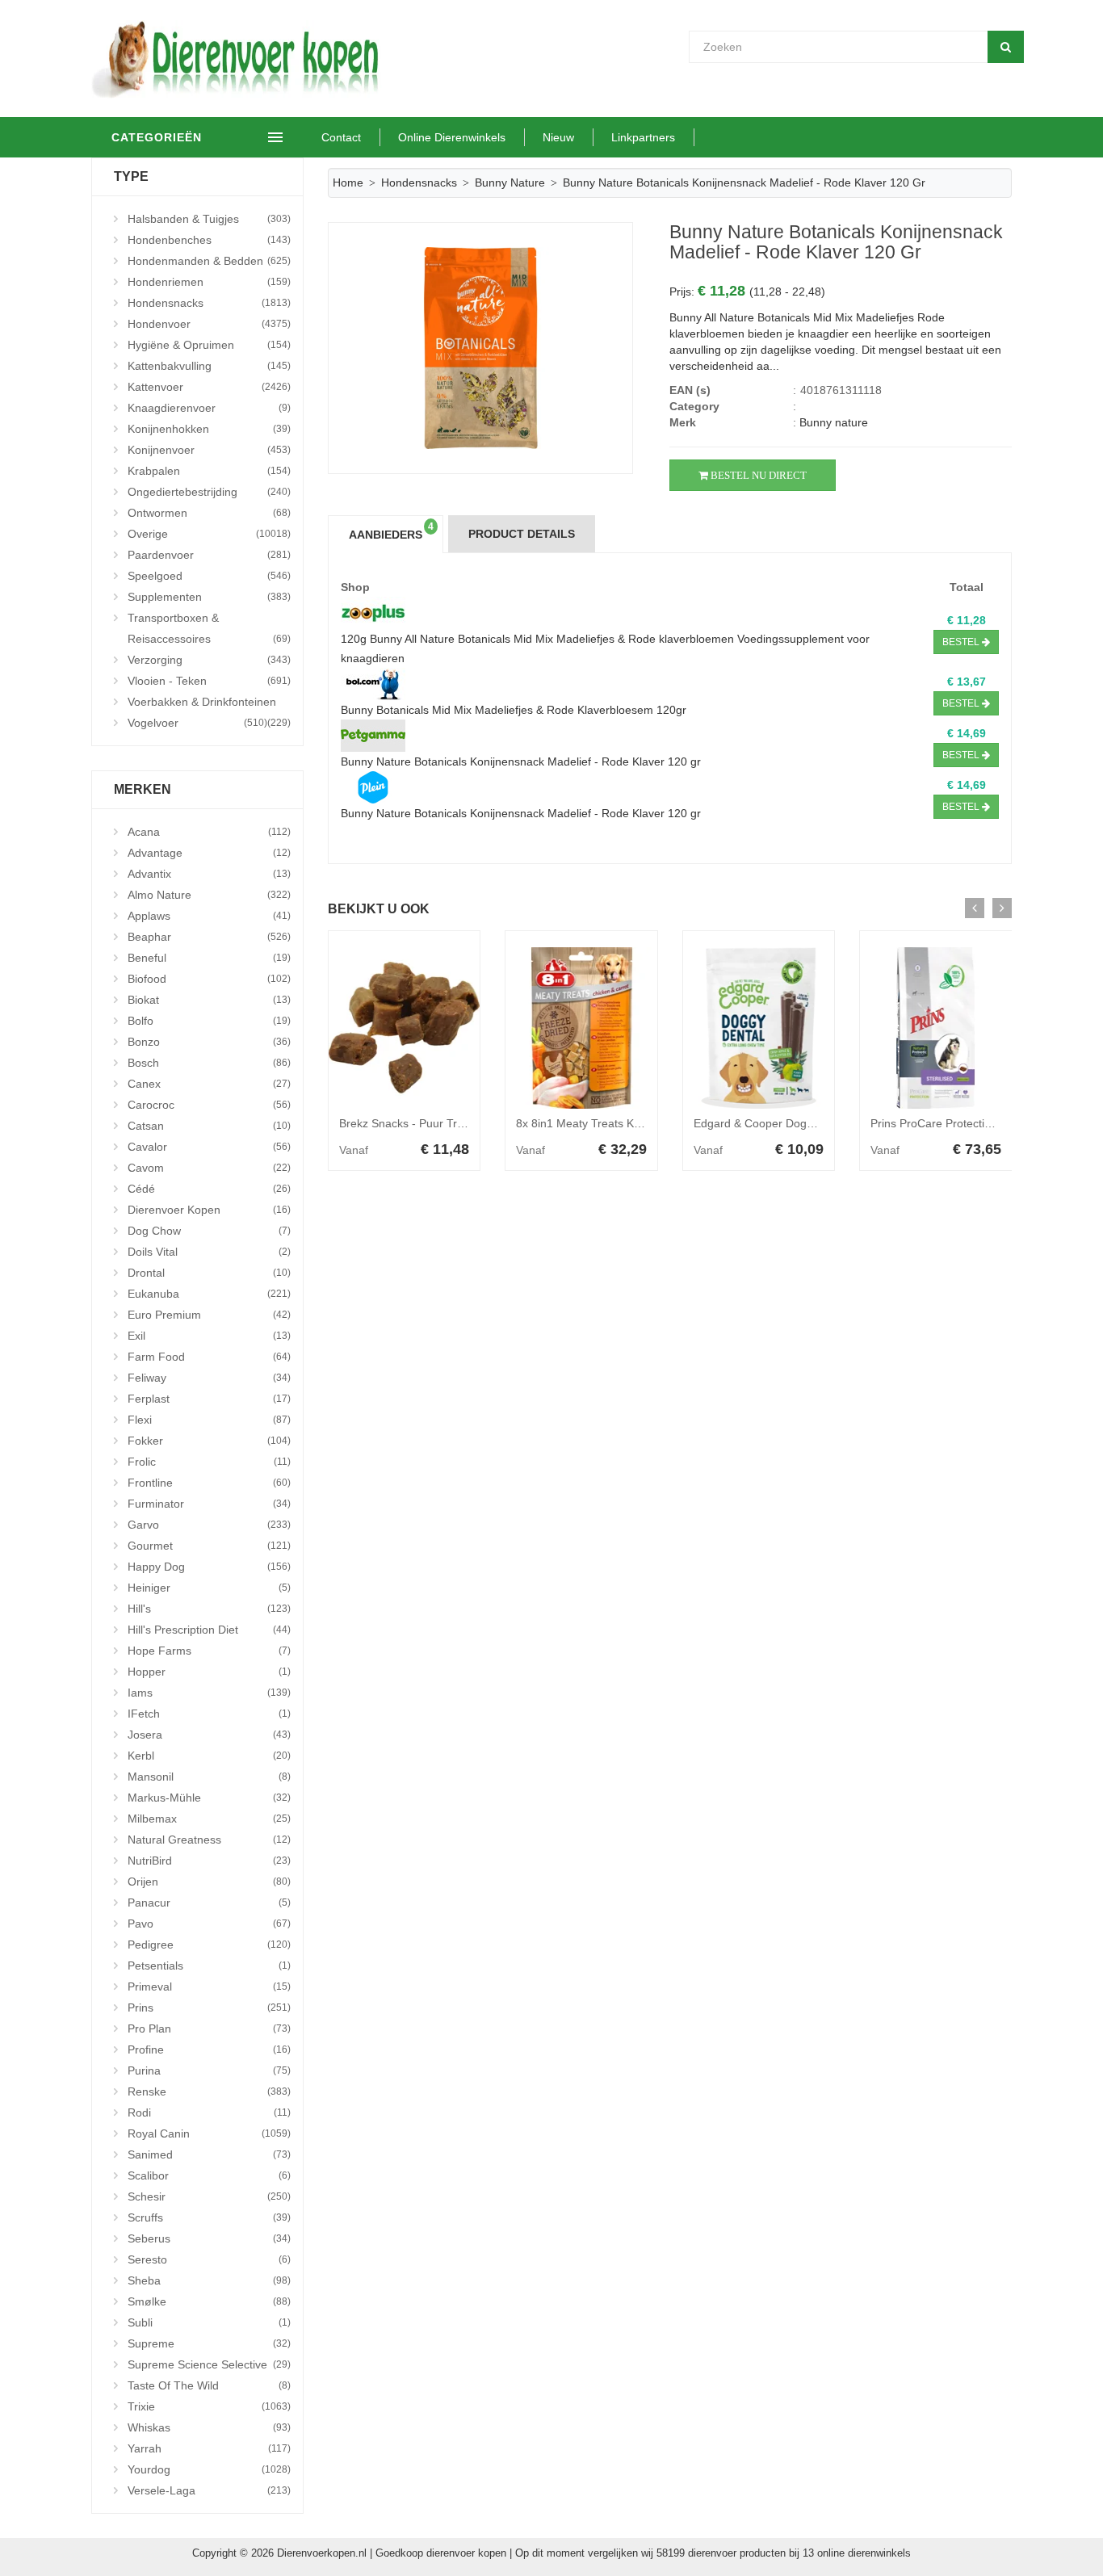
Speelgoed (209, 576)
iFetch (209, 1714)
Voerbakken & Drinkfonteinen (209, 704)
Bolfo (209, 1021)
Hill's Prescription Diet (209, 1630)
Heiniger (209, 1588)
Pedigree (209, 1945)
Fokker (209, 1441)
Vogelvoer (197, 723)
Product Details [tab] (522, 534)
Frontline (209, 1483)
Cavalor (209, 1147)
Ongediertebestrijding (209, 492)
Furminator (209, 1504)
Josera (209, 1735)
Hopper (209, 1672)
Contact (341, 137)
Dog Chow (209, 1231)
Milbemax (209, 1819)
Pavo (209, 1924)
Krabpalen (209, 471)
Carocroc (209, 1105)
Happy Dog (209, 1567)
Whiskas (209, 2427)
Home (348, 183)
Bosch (209, 1063)
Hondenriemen (209, 282)
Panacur (209, 1903)
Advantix (209, 874)
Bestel (962, 642)
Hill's (209, 1609)
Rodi (209, 2112)
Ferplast (209, 1399)
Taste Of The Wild (209, 2385)
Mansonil (209, 1777)
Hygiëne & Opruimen (209, 345)
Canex (209, 1084)
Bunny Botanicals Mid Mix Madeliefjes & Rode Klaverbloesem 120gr (514, 710)
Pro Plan (209, 2028)
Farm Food (209, 1357)
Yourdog (209, 2469)
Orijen (209, 1882)
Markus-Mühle (209, 1798)
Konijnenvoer (209, 450)
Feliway (209, 1378)
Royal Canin (209, 2133)
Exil (209, 1336)
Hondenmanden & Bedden (209, 261)
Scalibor (209, 2175)
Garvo (209, 1525)
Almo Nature (209, 895)
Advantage (209, 853)
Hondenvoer (209, 324)
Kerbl (209, 1756)
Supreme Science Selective (209, 2364)
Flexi (209, 1420)
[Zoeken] (1006, 47)
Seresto (209, 2259)
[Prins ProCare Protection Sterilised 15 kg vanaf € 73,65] (936, 1028)
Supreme (209, 2343)
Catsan (209, 1126)
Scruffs (209, 2217)
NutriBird (209, 1861)
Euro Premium (209, 1315)
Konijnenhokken (209, 429)
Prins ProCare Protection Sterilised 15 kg (975, 1123)
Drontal (209, 1273)
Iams (209, 1693)
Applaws (209, 916)
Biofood (209, 979)
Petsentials (209, 1966)
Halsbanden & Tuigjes (209, 219)
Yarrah (209, 2448)
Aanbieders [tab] (391, 531)
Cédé (209, 1189)
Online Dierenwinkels (452, 137)
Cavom (209, 1168)
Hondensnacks (209, 303)
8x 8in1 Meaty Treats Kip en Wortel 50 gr (621, 1123)
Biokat (209, 1000)
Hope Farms (209, 1651)
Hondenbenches (209, 240)
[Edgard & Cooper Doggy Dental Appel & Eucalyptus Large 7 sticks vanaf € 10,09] (759, 1028)
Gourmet (209, 1546)
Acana (209, 832)
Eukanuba (209, 1294)
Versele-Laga (209, 2490)
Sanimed (209, 2154)
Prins (209, 2008)
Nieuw (558, 137)
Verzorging (209, 660)
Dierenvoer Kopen (209, 1210)
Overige (209, 534)
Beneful (209, 958)
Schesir (209, 2196)
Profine (209, 2049)
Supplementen (209, 597)
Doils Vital (209, 1252)
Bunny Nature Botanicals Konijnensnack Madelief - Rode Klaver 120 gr (521, 761)
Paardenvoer (209, 555)
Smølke (209, 2301)
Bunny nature (510, 183)
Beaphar (209, 937)
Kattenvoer (209, 387)
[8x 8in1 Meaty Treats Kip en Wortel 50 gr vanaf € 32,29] (581, 1028)
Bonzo (209, 1042)
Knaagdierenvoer (209, 408)
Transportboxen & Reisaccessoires (209, 628)
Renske (209, 2091)
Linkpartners (643, 137)
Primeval (209, 1987)
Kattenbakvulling (209, 366)
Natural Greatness (209, 1840)
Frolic (209, 1462)
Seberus (209, 2238)
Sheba (209, 2280)
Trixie (209, 2406)
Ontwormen (209, 513)
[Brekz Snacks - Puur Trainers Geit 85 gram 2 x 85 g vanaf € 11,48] (405, 1028)
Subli (209, 2322)
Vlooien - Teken (209, 681)
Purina (209, 2070)
